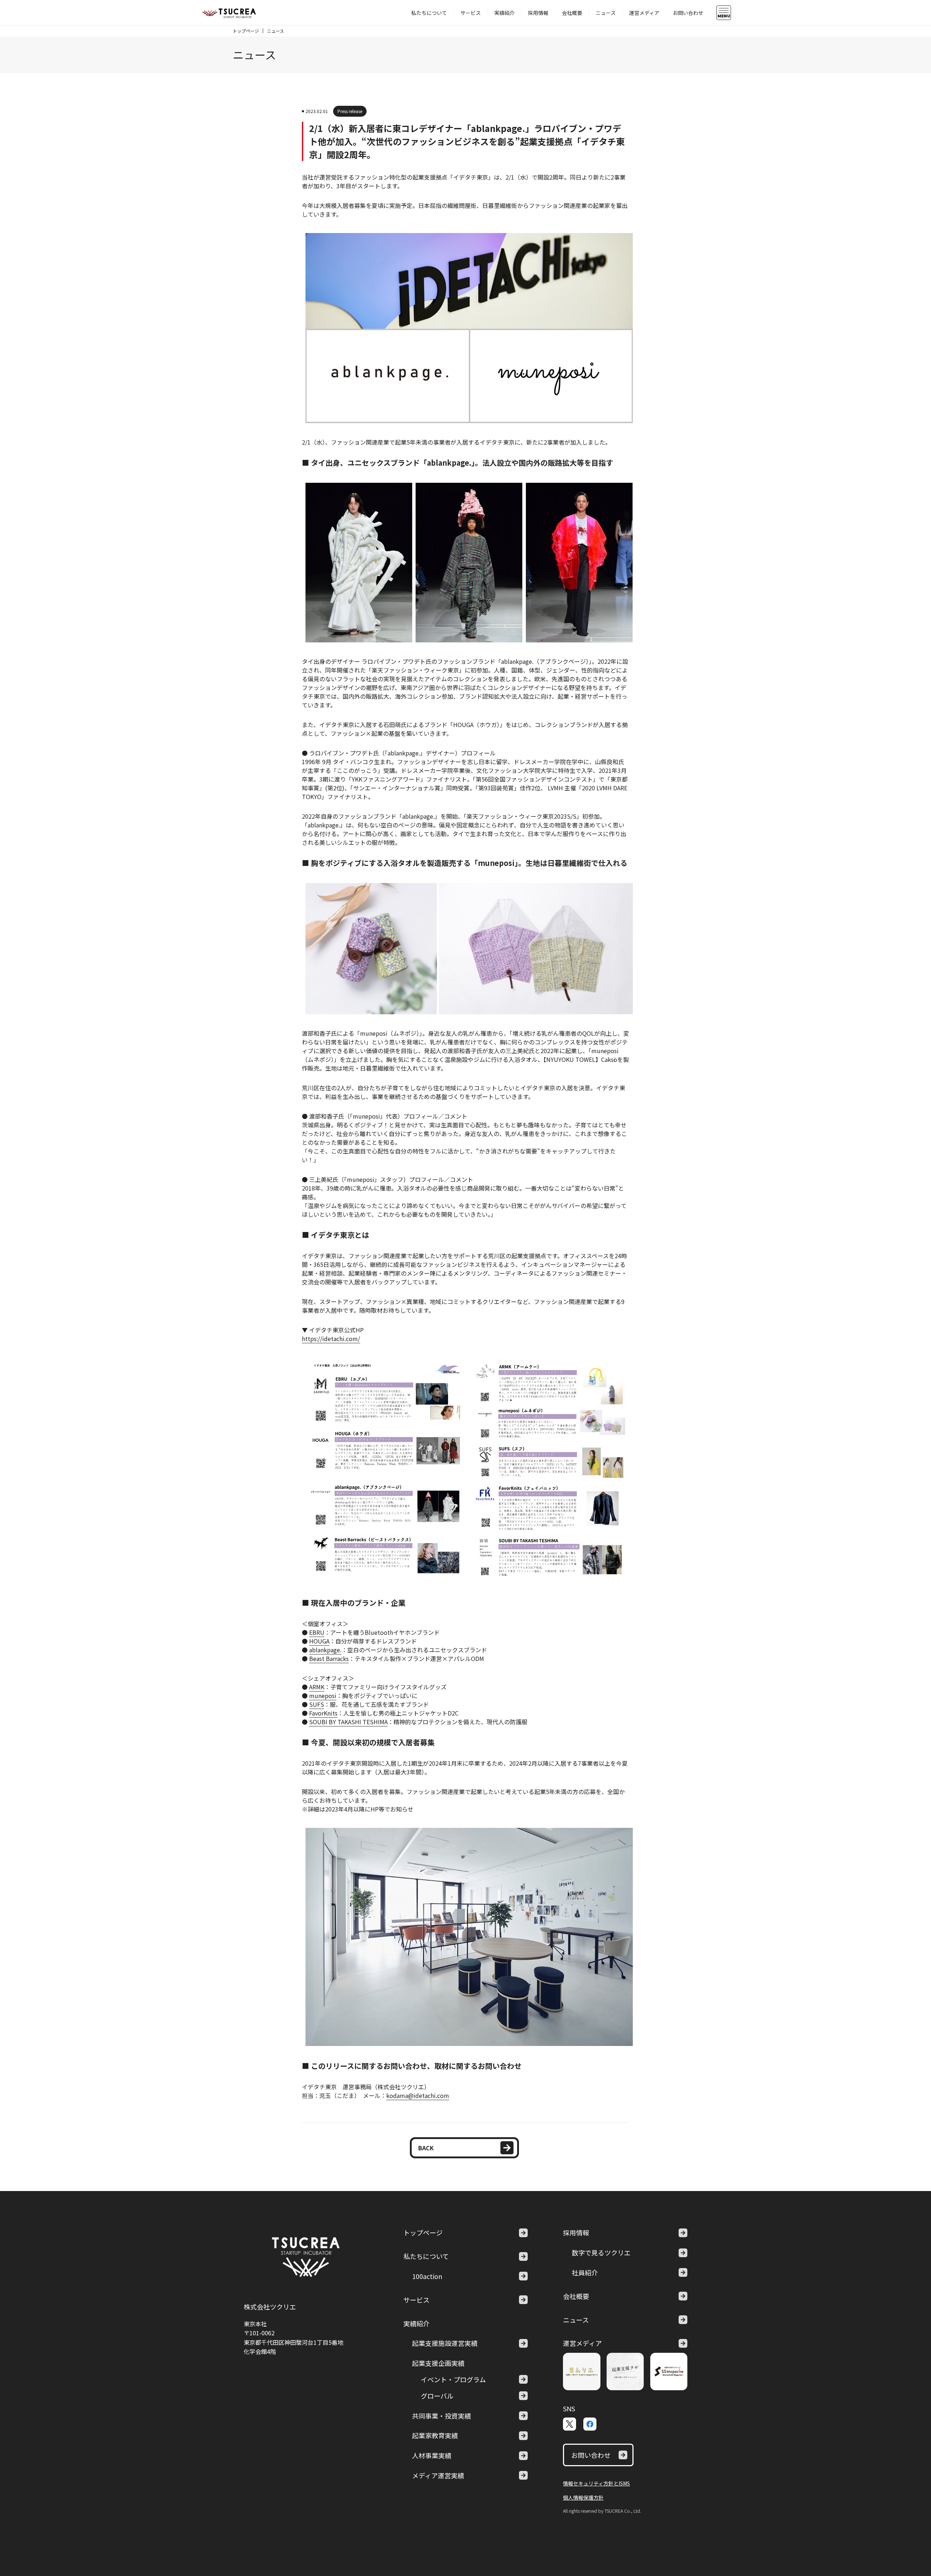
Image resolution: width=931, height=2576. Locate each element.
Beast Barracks (329, 1658)
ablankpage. (325, 1650)
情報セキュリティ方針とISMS (596, 2483)
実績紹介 (504, 13)
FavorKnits (323, 1713)
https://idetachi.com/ (331, 1339)
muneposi (323, 1696)
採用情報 (538, 13)
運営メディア (644, 13)
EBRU (317, 1632)
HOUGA (319, 1641)
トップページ (246, 31)
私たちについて (429, 13)
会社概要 (572, 13)
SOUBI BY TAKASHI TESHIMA (348, 1722)
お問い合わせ (688, 13)
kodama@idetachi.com (418, 2095)
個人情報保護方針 (583, 2497)
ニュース (606, 13)
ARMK (317, 1687)
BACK (426, 2148)
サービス (471, 13)
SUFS (317, 1704)
